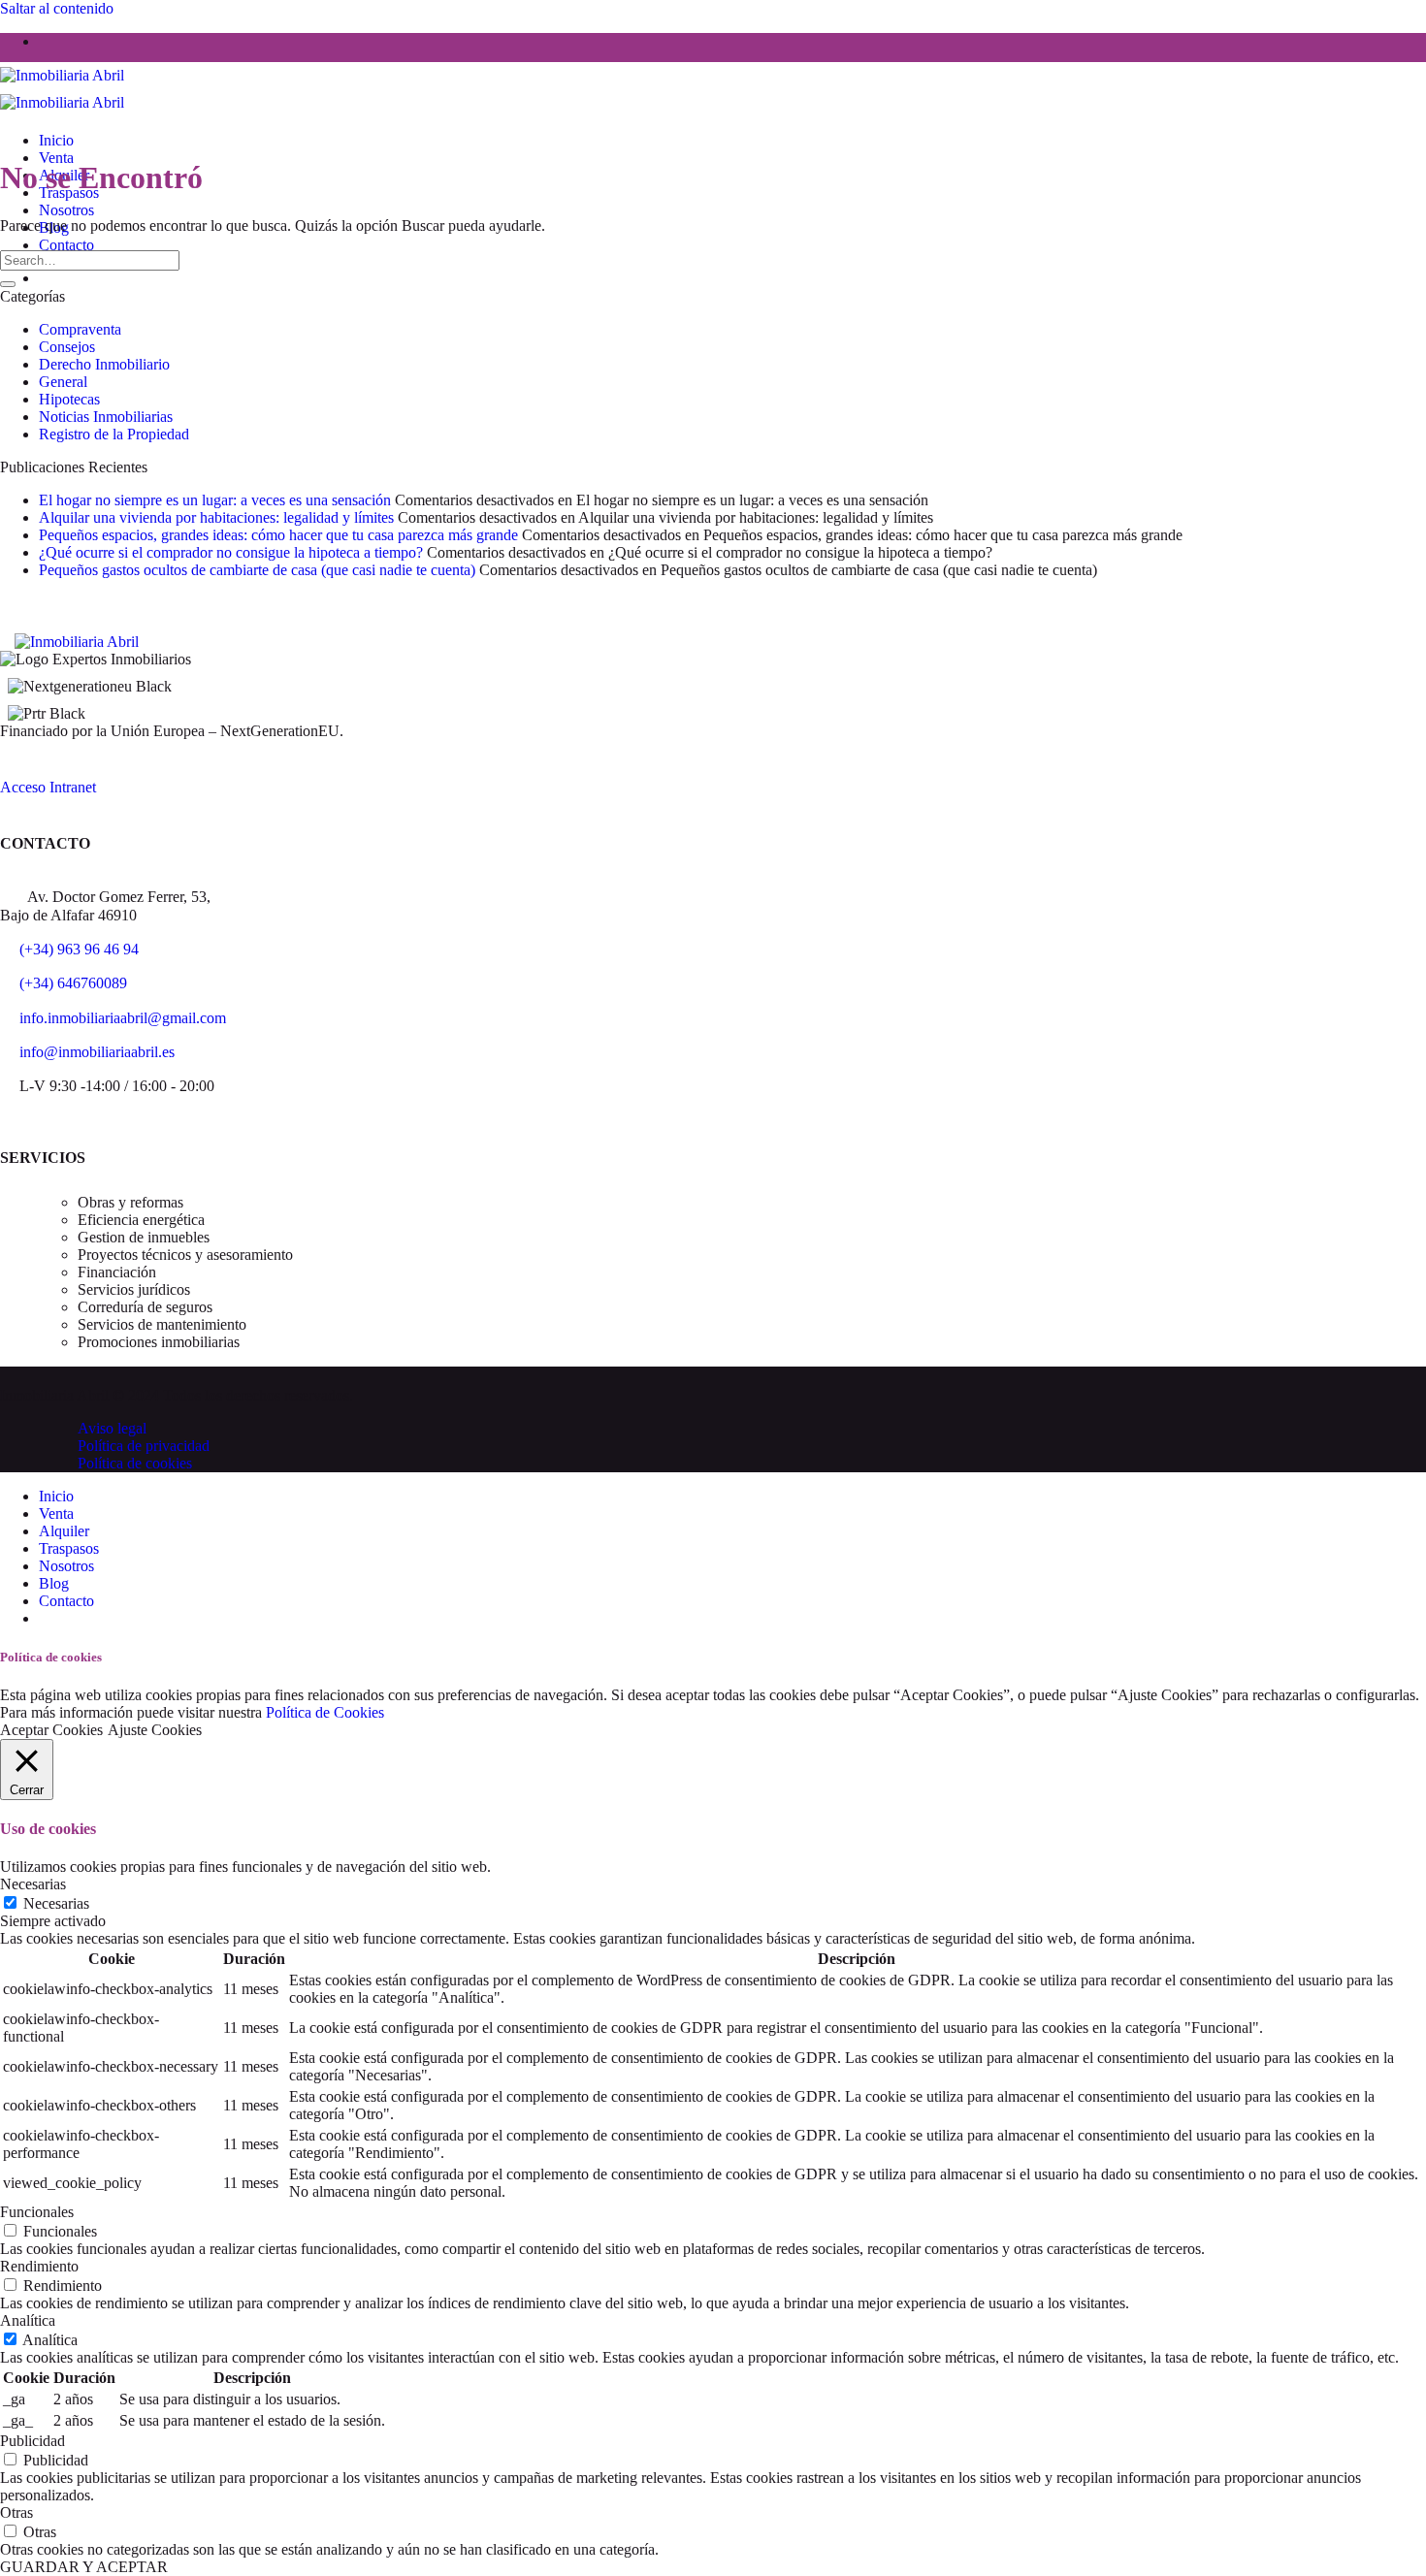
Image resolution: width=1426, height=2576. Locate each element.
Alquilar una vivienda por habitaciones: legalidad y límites (216, 517)
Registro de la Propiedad (114, 434)
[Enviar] (8, 284)
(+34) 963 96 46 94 (79, 949)
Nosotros (66, 210)
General (63, 382)
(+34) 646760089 (73, 983)
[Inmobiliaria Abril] (77, 642)
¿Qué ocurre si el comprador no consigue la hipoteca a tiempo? (231, 552)
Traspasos (69, 1548)
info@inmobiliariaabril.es (97, 1052)
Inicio (56, 140)
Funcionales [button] (37, 2212)
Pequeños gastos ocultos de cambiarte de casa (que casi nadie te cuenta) (257, 570)
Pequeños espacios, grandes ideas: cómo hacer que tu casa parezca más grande (278, 535)
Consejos (67, 347)
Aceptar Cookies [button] (51, 1730)
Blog (54, 1583)
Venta (56, 158)
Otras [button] (16, 2512)
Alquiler (64, 1531)
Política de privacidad (144, 1446)
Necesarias (56, 1903)
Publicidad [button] (32, 2441)
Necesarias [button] (33, 1884)
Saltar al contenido (57, 8)
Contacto (66, 245)
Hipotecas (69, 399)
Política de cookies (135, 1463)
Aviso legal (112, 1428)
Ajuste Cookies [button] (155, 1730)
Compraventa (80, 329)
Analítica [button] (28, 2320)
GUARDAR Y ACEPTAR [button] (84, 2567)
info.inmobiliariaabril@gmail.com (123, 1018)
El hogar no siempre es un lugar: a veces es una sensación (215, 500)
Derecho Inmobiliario (104, 364)
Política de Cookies (325, 1712)
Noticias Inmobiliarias (106, 417)
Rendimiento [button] (39, 2266)
